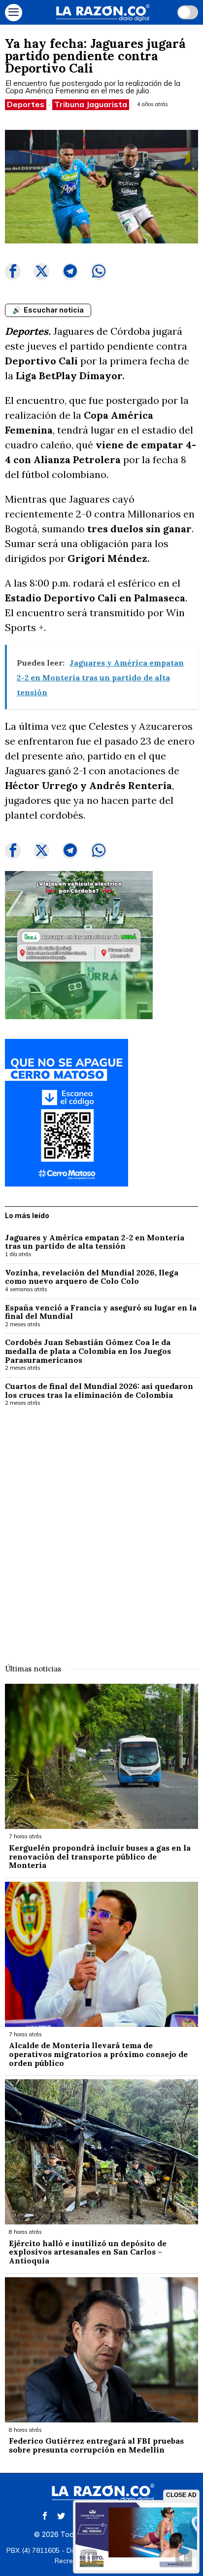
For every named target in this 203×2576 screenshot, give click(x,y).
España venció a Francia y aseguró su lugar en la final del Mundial (101, 1312)
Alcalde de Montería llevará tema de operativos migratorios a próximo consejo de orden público (98, 2054)
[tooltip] (13, 272)
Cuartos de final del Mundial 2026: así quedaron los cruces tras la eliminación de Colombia (99, 1391)
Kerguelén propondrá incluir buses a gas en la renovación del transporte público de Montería (100, 1857)
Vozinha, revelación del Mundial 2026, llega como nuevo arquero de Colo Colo (92, 1277)
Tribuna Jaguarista (91, 104)
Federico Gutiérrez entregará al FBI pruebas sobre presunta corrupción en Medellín (96, 2445)
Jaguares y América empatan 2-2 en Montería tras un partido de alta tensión (95, 1242)
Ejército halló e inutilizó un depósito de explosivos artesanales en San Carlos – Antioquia (88, 2252)
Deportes (26, 104)
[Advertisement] (101, 1529)
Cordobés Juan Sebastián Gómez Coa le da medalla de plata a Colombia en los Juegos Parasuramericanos (88, 1351)
